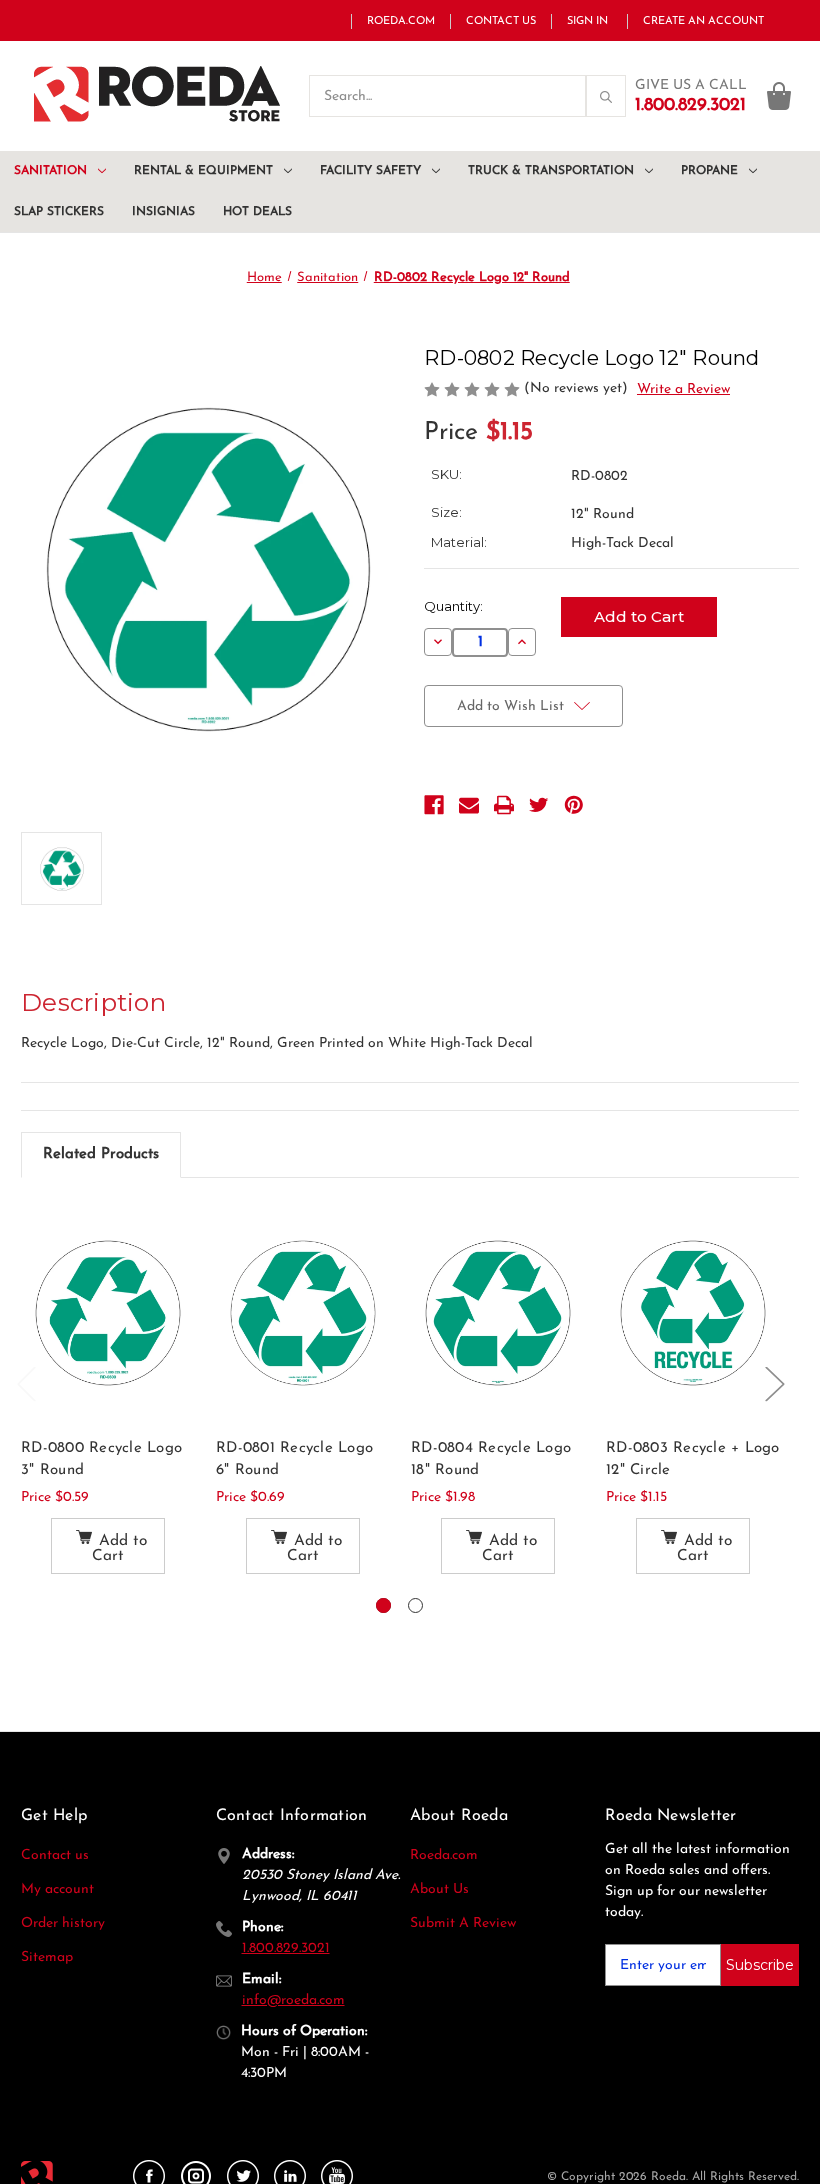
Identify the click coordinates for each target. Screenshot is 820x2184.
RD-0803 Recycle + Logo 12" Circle (693, 1460)
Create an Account (703, 21)
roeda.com (401, 21)
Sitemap (47, 1957)
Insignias (163, 212)
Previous (26, 1382)
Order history (63, 1923)
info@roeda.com (293, 2000)
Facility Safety (370, 171)
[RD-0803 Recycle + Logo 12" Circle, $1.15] (693, 1312)
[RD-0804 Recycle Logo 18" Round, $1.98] (498, 1312)
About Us (439, 1889)
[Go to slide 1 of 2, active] (383, 1605)
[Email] (469, 805)
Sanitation (50, 171)
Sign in (587, 21)
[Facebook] (434, 805)
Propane (709, 171)
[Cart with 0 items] (779, 96)
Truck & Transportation (551, 171)
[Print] (504, 805)
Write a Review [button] (683, 389)
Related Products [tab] (101, 1154)
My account (57, 1889)
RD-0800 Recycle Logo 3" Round (101, 1460)
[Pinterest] (574, 805)
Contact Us (501, 21)
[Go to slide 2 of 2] (415, 1605)
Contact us (55, 1855)
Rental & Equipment (203, 171)
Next (774, 1382)
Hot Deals (257, 212)
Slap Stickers (59, 212)
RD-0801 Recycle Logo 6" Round (294, 1460)
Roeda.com (444, 1855)
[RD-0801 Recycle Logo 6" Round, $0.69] (303, 1312)
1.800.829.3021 (286, 1948)
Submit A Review (463, 1923)
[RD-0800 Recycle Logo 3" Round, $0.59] (108, 1312)
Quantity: (453, 606)
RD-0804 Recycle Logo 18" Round (491, 1460)
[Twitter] (539, 805)
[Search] (482, 96)
